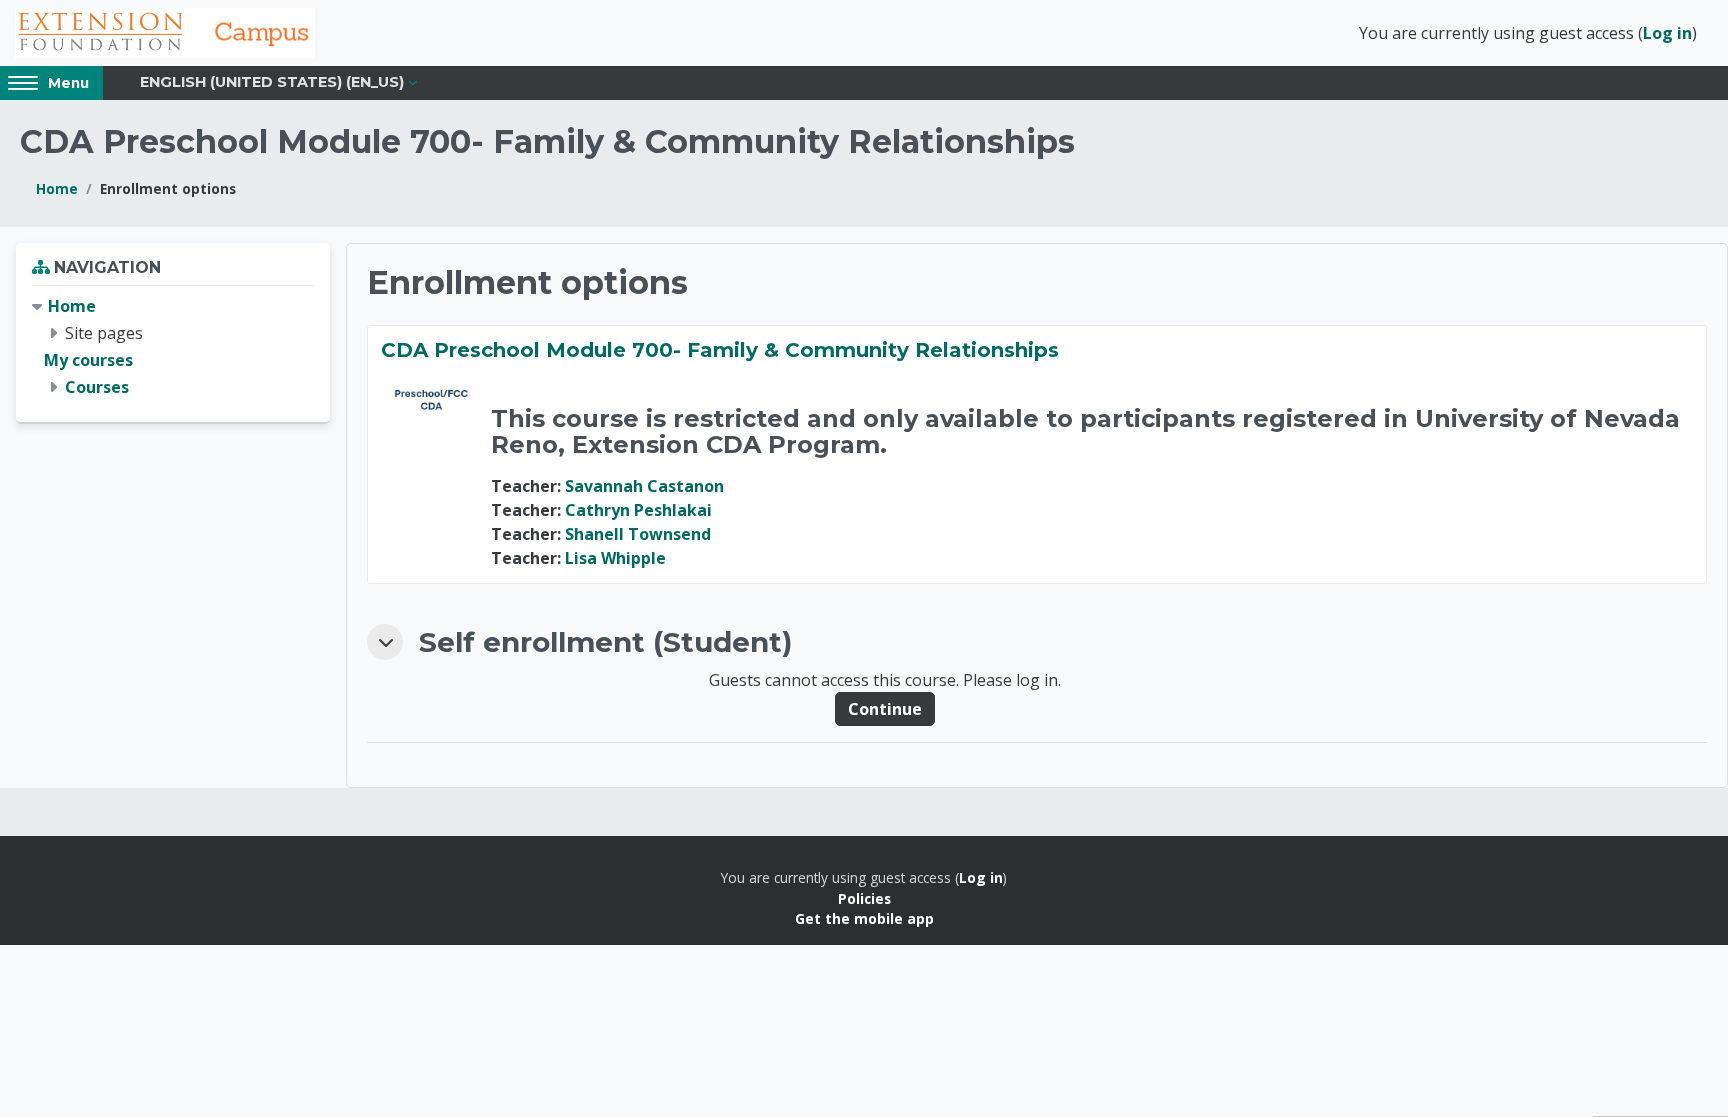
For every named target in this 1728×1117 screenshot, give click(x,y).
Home (57, 188)
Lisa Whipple (615, 558)
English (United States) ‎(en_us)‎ (272, 82)
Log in (1667, 33)
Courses (97, 387)
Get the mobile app (864, 918)
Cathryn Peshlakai (638, 510)
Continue (885, 709)
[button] (385, 642)
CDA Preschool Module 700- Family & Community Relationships (720, 350)
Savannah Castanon (644, 486)
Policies (864, 898)
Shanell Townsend (638, 534)
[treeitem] (173, 347)
